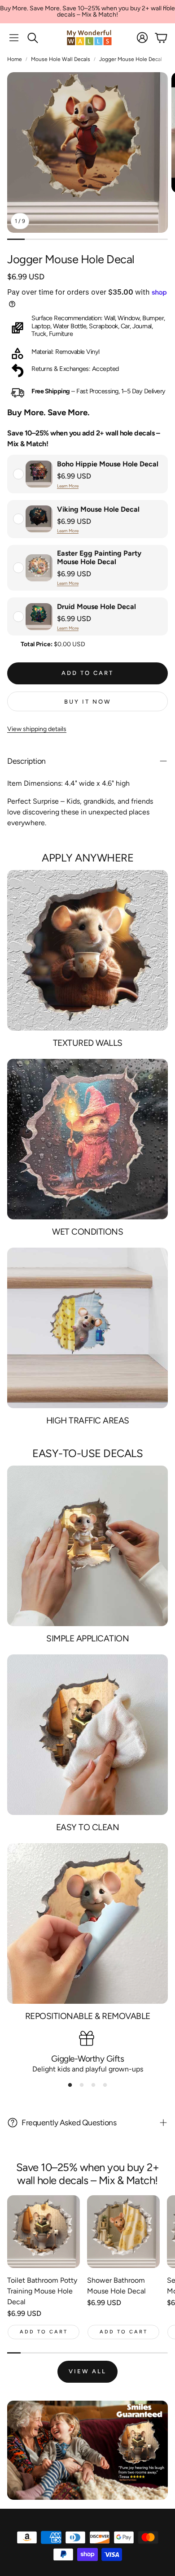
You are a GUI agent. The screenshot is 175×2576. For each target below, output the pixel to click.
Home (15, 59)
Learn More (68, 486)
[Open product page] (44, 2232)
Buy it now (88, 702)
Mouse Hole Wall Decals (61, 59)
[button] (14, 38)
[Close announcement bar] (166, 7)
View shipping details (37, 729)
